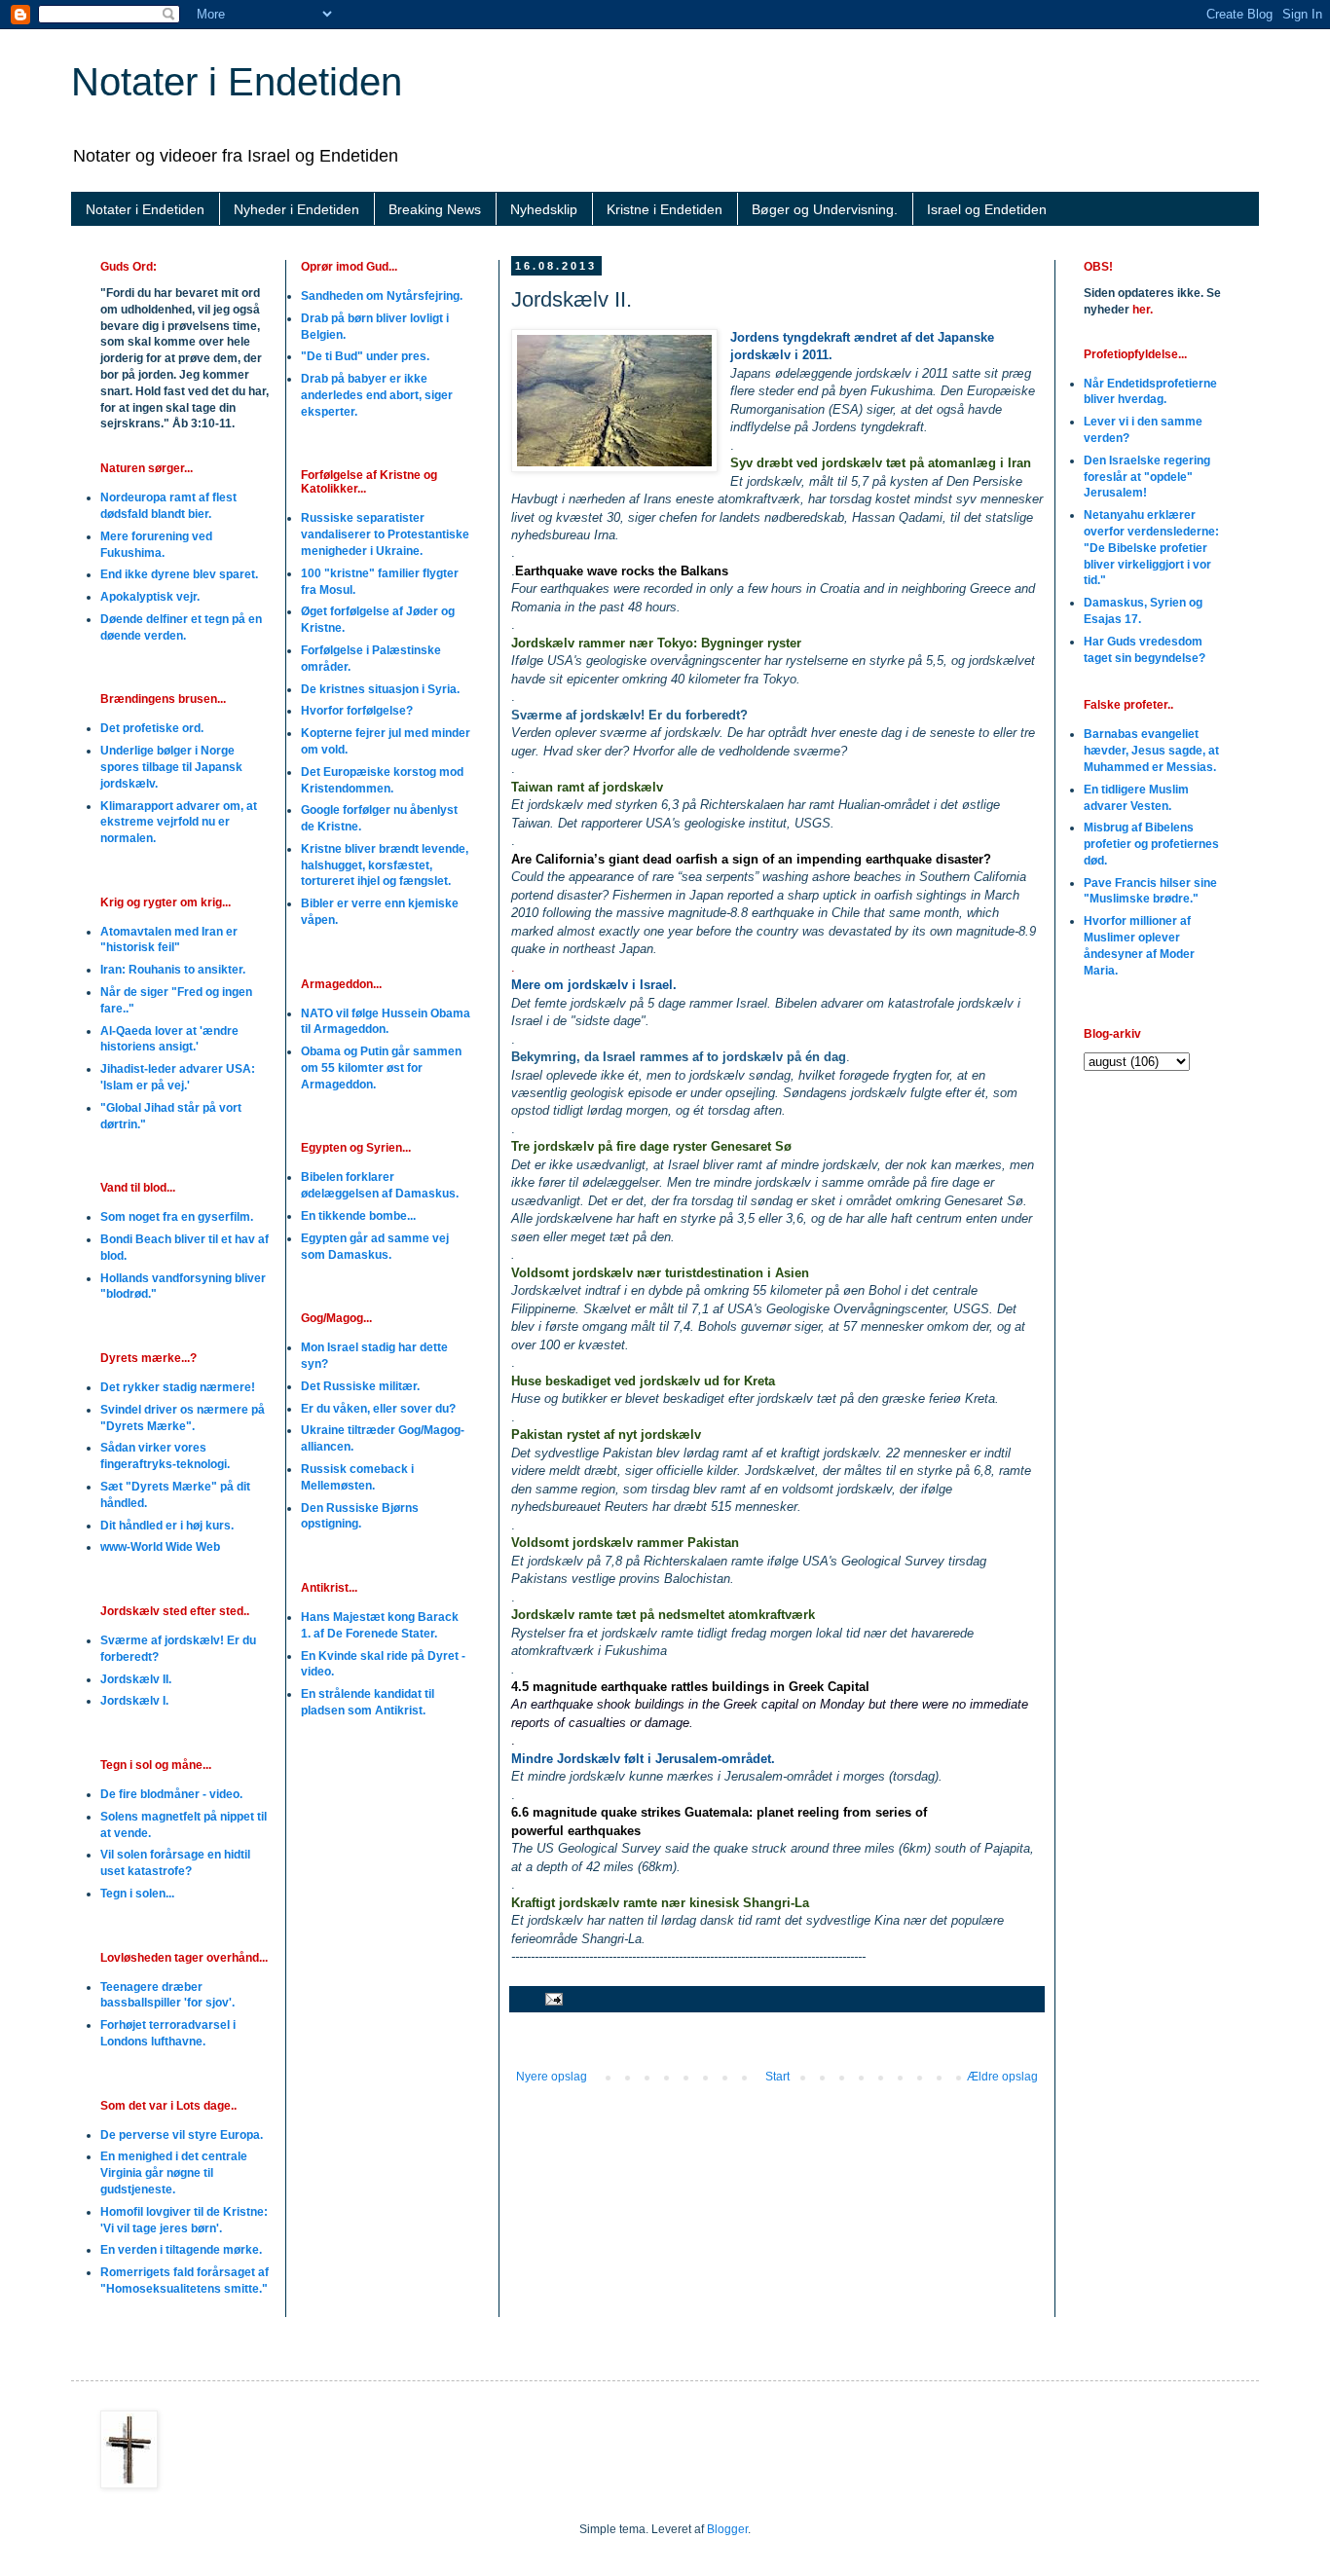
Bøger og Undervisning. (825, 209)
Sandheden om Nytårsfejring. (382, 296)
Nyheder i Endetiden (296, 209)
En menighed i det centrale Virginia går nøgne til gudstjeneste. (174, 2173)
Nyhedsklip (544, 209)
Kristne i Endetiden (665, 209)
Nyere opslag (552, 2077)
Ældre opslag (1002, 2077)
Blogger (727, 2529)
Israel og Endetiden (987, 209)
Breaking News (435, 209)
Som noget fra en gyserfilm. (177, 1217)
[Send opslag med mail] (553, 1999)
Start (777, 2077)
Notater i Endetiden (237, 82)
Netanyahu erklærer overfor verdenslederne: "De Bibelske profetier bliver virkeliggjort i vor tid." (1151, 548)
